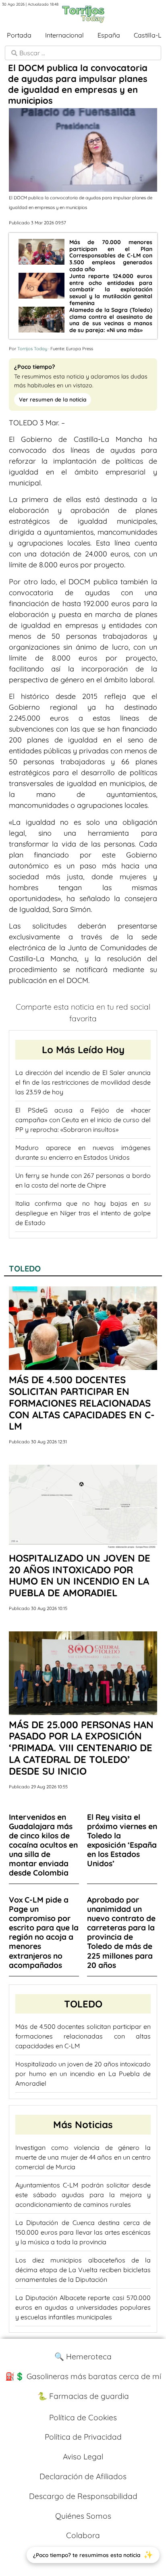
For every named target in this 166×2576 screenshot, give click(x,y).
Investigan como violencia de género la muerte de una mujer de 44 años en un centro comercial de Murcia (83, 2157)
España (109, 35)
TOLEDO (25, 1268)
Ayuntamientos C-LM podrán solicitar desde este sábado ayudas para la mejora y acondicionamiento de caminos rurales (83, 2195)
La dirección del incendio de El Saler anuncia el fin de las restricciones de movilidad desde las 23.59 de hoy (83, 1082)
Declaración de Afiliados (83, 2476)
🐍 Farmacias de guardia (83, 2396)
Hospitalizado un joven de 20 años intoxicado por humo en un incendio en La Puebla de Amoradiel (83, 2074)
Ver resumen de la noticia (53, 399)
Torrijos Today (32, 349)
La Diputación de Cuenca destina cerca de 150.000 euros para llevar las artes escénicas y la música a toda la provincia (83, 2232)
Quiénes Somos (83, 2516)
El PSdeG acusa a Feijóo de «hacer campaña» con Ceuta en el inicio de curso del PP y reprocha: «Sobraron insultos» (83, 1120)
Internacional (64, 35)
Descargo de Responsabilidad (83, 2496)
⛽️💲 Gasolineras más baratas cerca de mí (83, 2376)
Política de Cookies (83, 2417)
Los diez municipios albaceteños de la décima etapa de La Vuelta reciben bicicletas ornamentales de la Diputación (83, 2270)
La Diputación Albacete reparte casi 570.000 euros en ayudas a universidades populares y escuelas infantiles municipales (83, 2307)
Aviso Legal (83, 2457)
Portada (19, 35)
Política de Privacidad (83, 2437)
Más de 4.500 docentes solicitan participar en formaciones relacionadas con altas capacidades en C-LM (83, 2036)
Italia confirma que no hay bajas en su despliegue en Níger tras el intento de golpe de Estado (83, 1213)
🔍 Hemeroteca (83, 2356)
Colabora (83, 2535)
